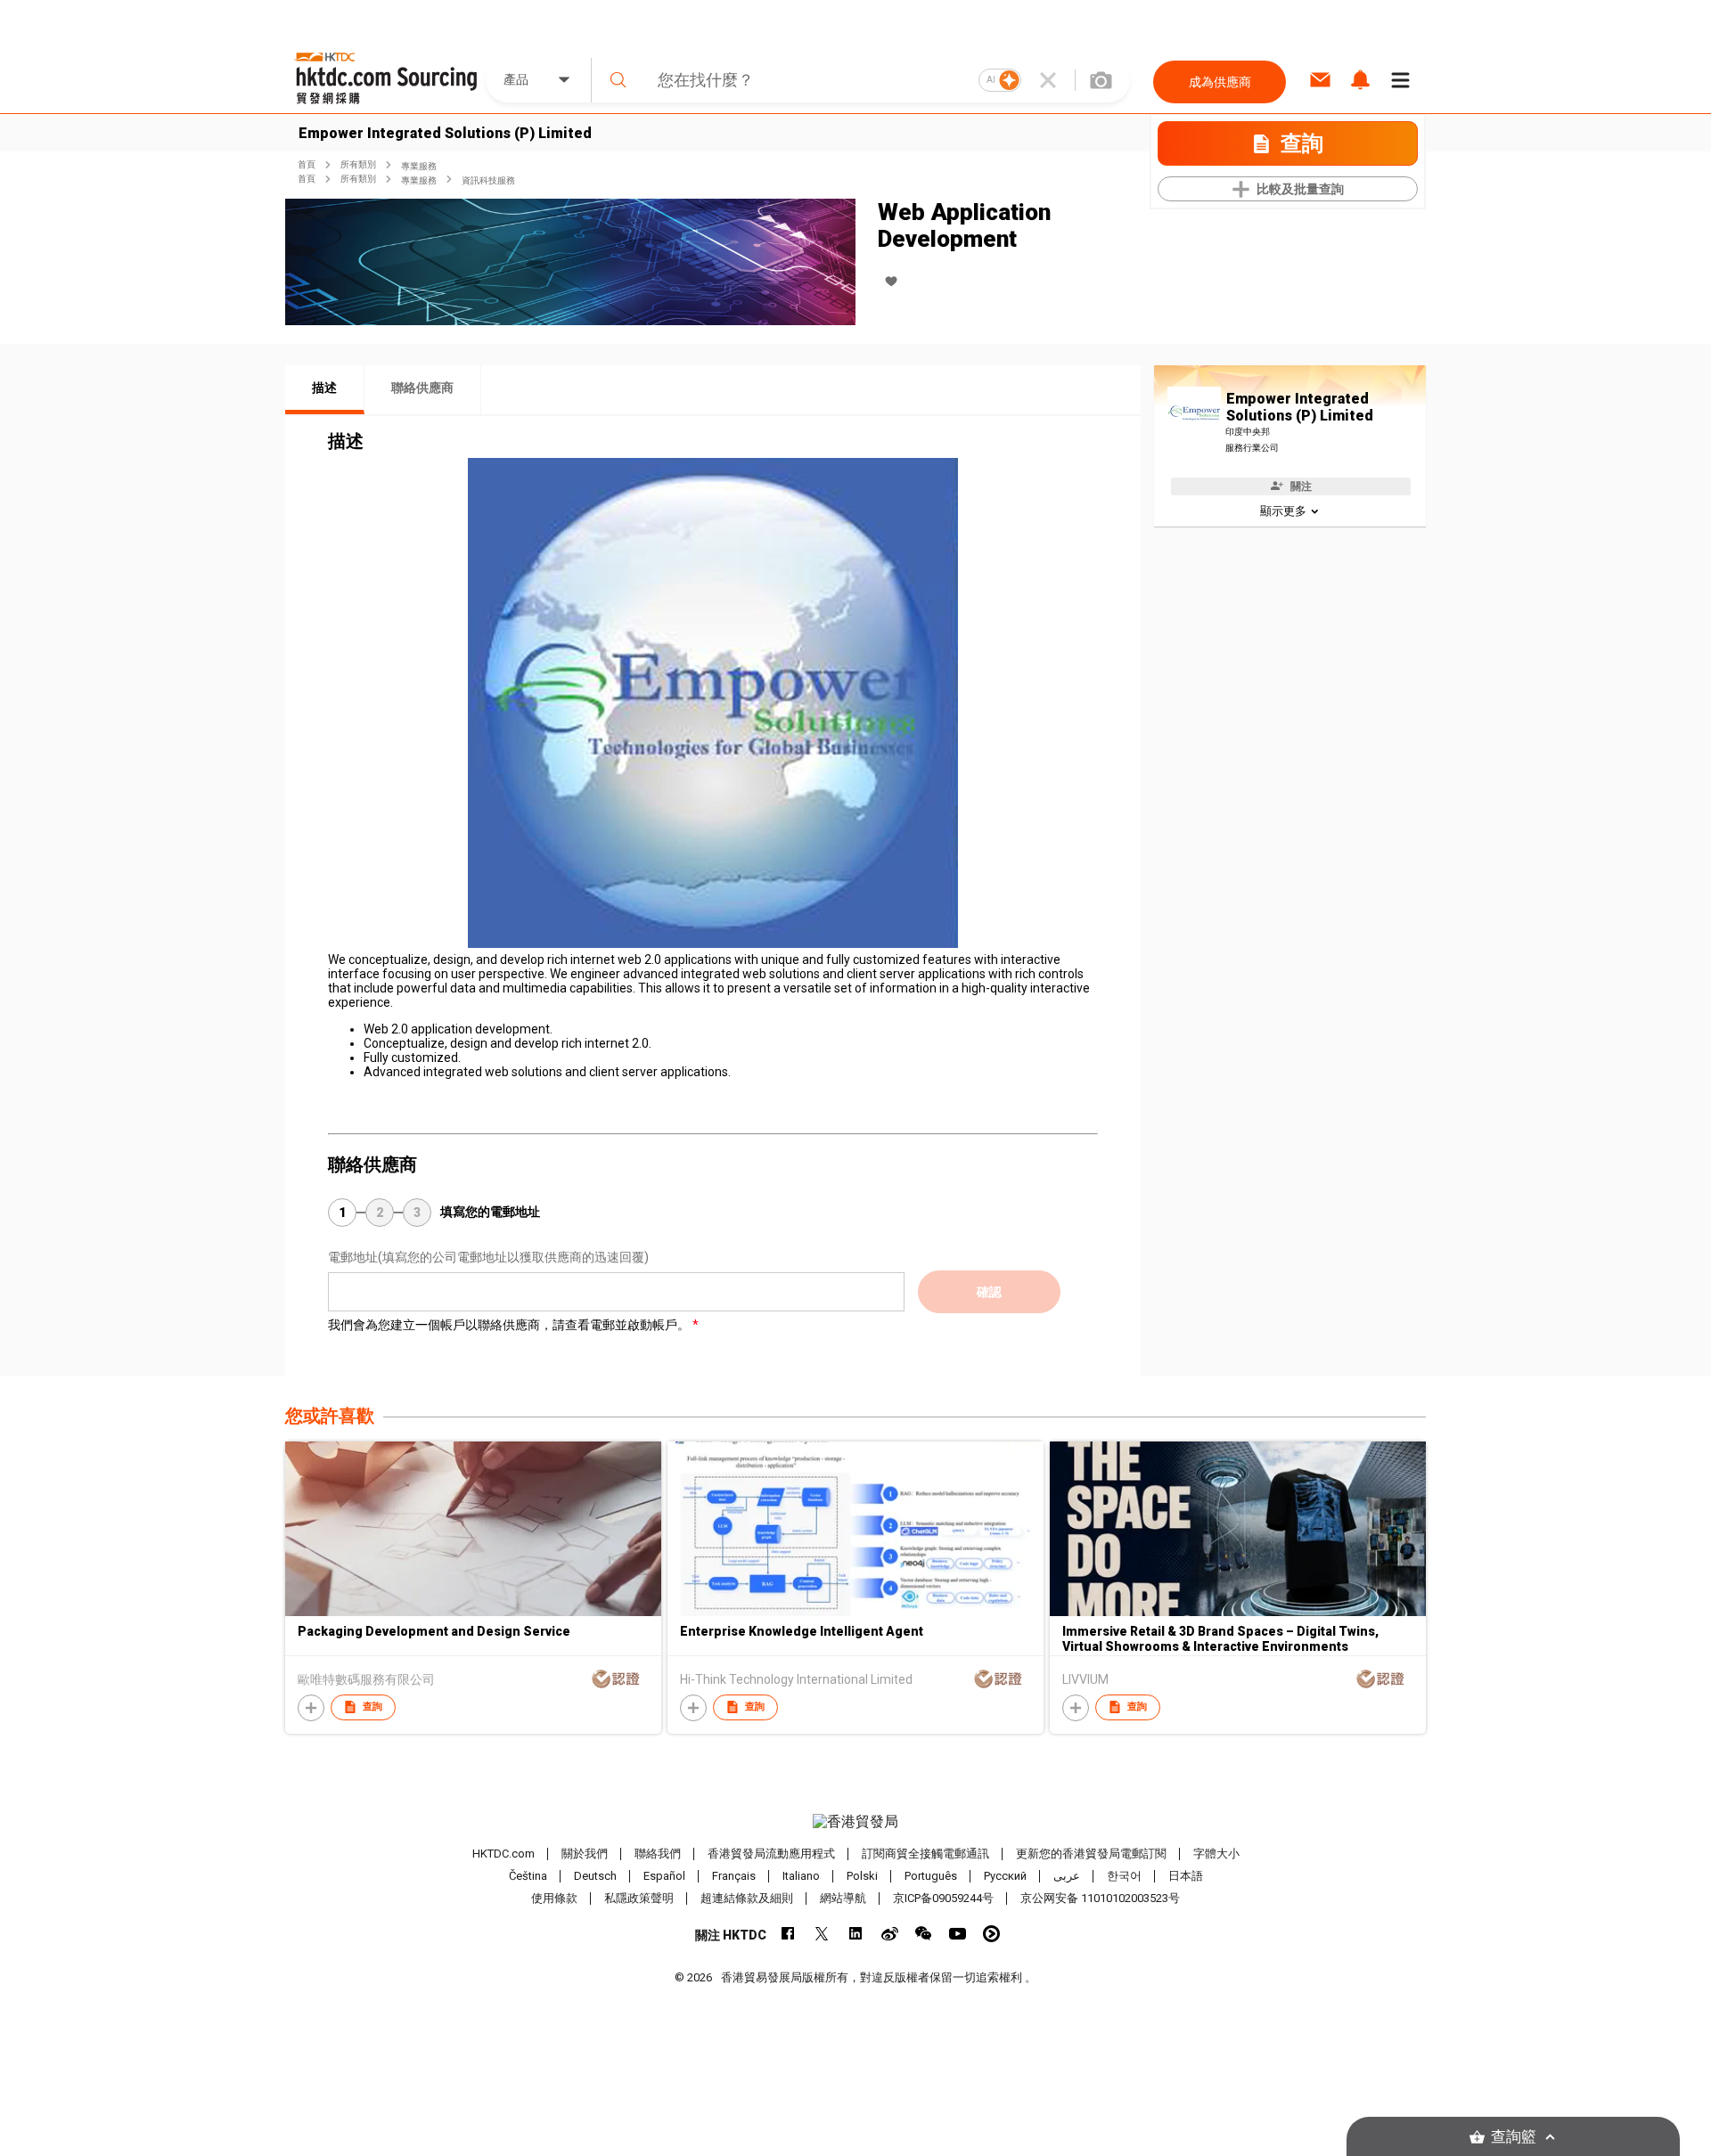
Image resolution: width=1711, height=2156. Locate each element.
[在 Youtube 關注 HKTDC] (958, 1934)
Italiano (801, 1876)
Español (664, 1876)
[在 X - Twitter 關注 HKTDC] (822, 1934)
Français (734, 1876)
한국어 (1124, 1876)
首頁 (307, 164)
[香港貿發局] (855, 1822)
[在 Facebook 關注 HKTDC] (788, 1934)
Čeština (528, 1876)
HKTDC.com (503, 1854)
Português (931, 1876)
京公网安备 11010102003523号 (1100, 1898)
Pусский (1005, 1876)
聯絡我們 (658, 1854)
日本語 (1186, 1876)
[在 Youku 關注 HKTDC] (991, 1934)
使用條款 (554, 1898)
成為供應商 (1220, 82)
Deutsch (595, 1876)
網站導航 (843, 1898)
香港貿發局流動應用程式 (771, 1854)
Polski (862, 1876)
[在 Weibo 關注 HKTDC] (890, 1934)
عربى (1067, 1876)
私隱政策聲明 (639, 1898)
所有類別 (358, 164)
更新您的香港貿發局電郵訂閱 (1091, 1854)
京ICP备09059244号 (943, 1898)
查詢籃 (1514, 2137)
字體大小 (1216, 1854)
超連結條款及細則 (747, 1898)
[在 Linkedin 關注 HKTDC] (856, 1934)
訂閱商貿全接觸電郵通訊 (925, 1854)
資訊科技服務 (488, 180)
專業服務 (419, 166)
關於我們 (585, 1854)
